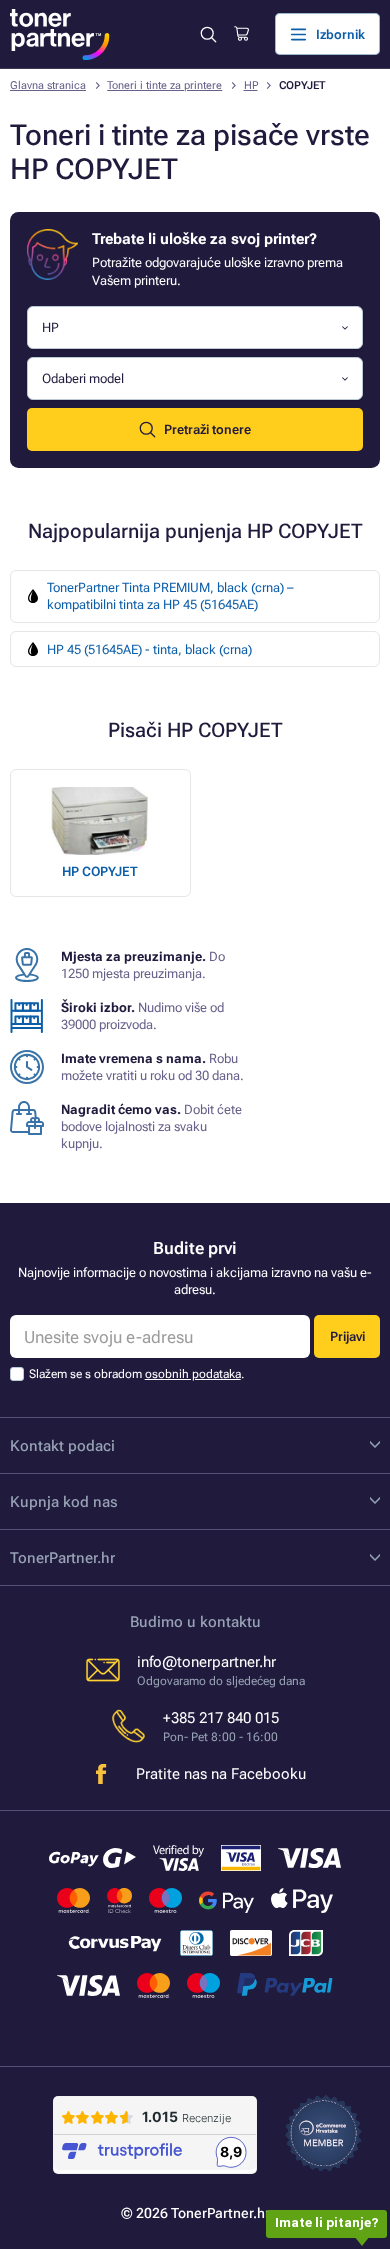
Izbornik (340, 34)
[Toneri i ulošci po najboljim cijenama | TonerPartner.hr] (60, 34)
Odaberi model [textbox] (83, 378)
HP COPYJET (100, 871)
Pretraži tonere (207, 429)
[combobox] (195, 327)
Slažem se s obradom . (136, 1374)
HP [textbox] (50, 327)
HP (251, 85)
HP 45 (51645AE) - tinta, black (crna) (149, 649)
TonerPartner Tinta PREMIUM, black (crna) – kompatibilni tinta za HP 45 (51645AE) (170, 596)
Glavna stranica (48, 85)
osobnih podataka (193, 1374)
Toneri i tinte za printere (164, 85)
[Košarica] (241, 34)
